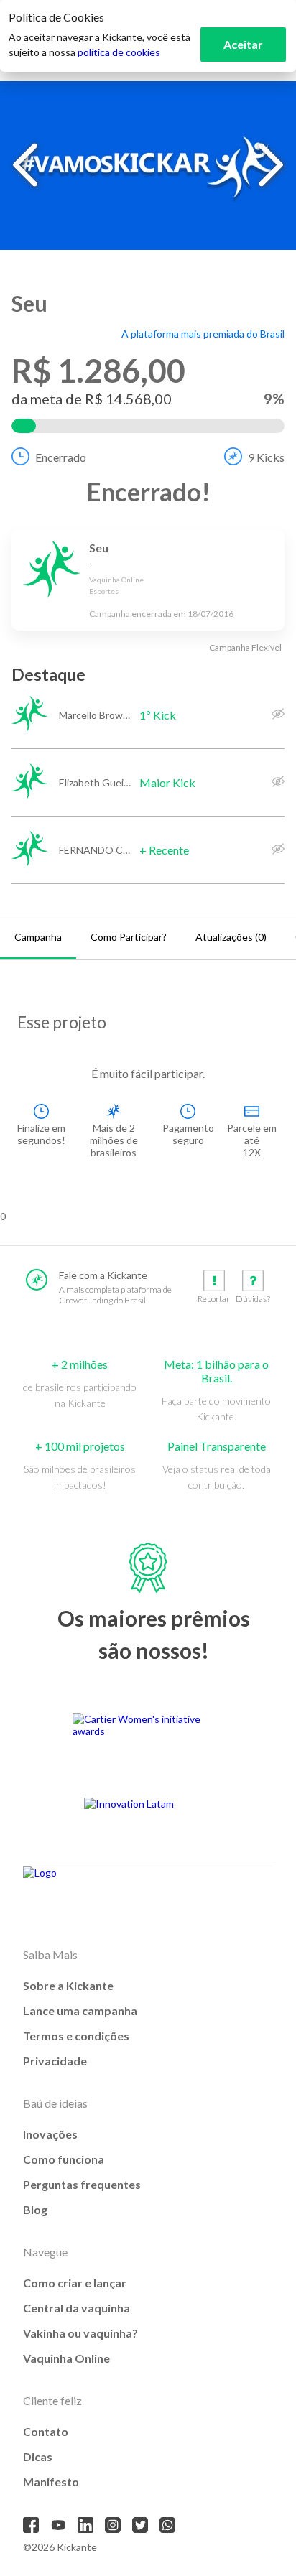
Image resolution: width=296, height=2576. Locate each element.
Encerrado (61, 457)
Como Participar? (129, 937)
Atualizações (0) (231, 937)
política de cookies (119, 52)
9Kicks (266, 457)
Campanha (38, 937)
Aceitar (243, 44)
